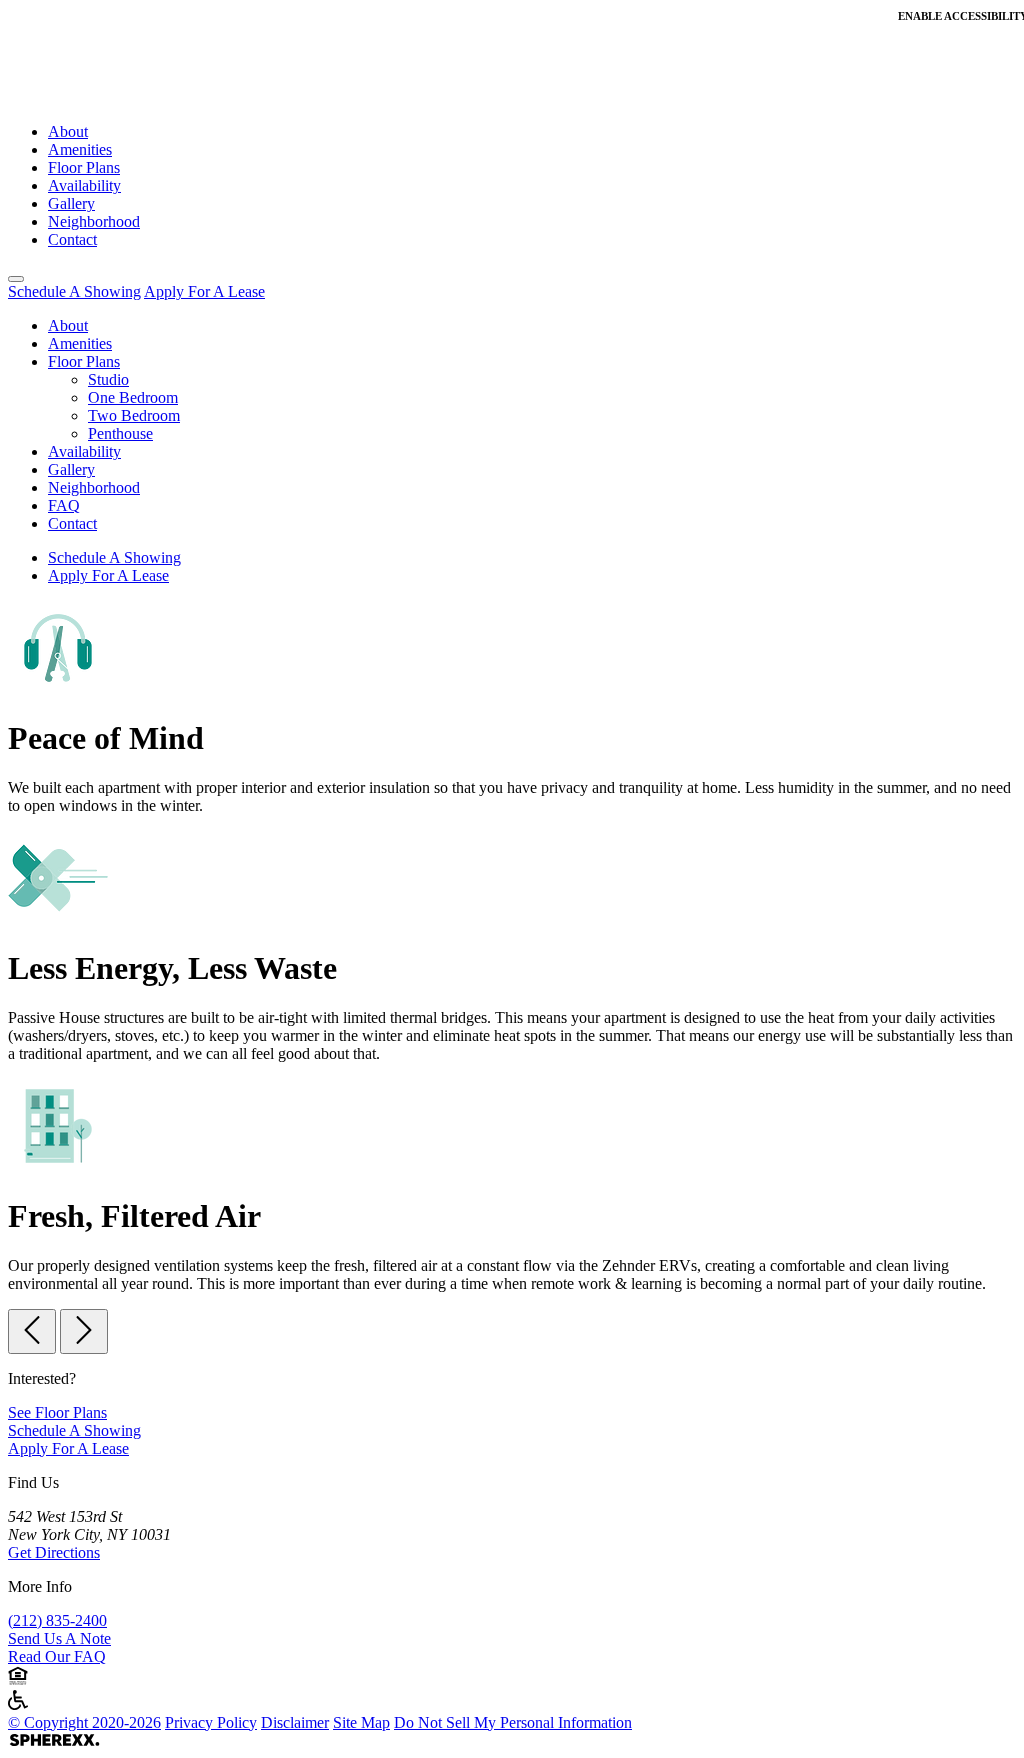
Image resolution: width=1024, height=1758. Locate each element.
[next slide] (84, 1331)
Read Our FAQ (57, 1656)
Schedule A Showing (74, 291)
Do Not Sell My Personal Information (513, 1722)
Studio (108, 379)
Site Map (361, 1722)
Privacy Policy (211, 1722)
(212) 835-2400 (57, 1620)
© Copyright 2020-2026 (84, 1722)
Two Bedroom (134, 415)
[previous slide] (32, 1331)
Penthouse (120, 433)
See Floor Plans (57, 1412)
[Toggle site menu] (16, 279)
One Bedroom (133, 397)
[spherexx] (54, 1740)
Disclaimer (295, 1722)
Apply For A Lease (204, 291)
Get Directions (54, 1552)
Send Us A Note (59, 1638)
